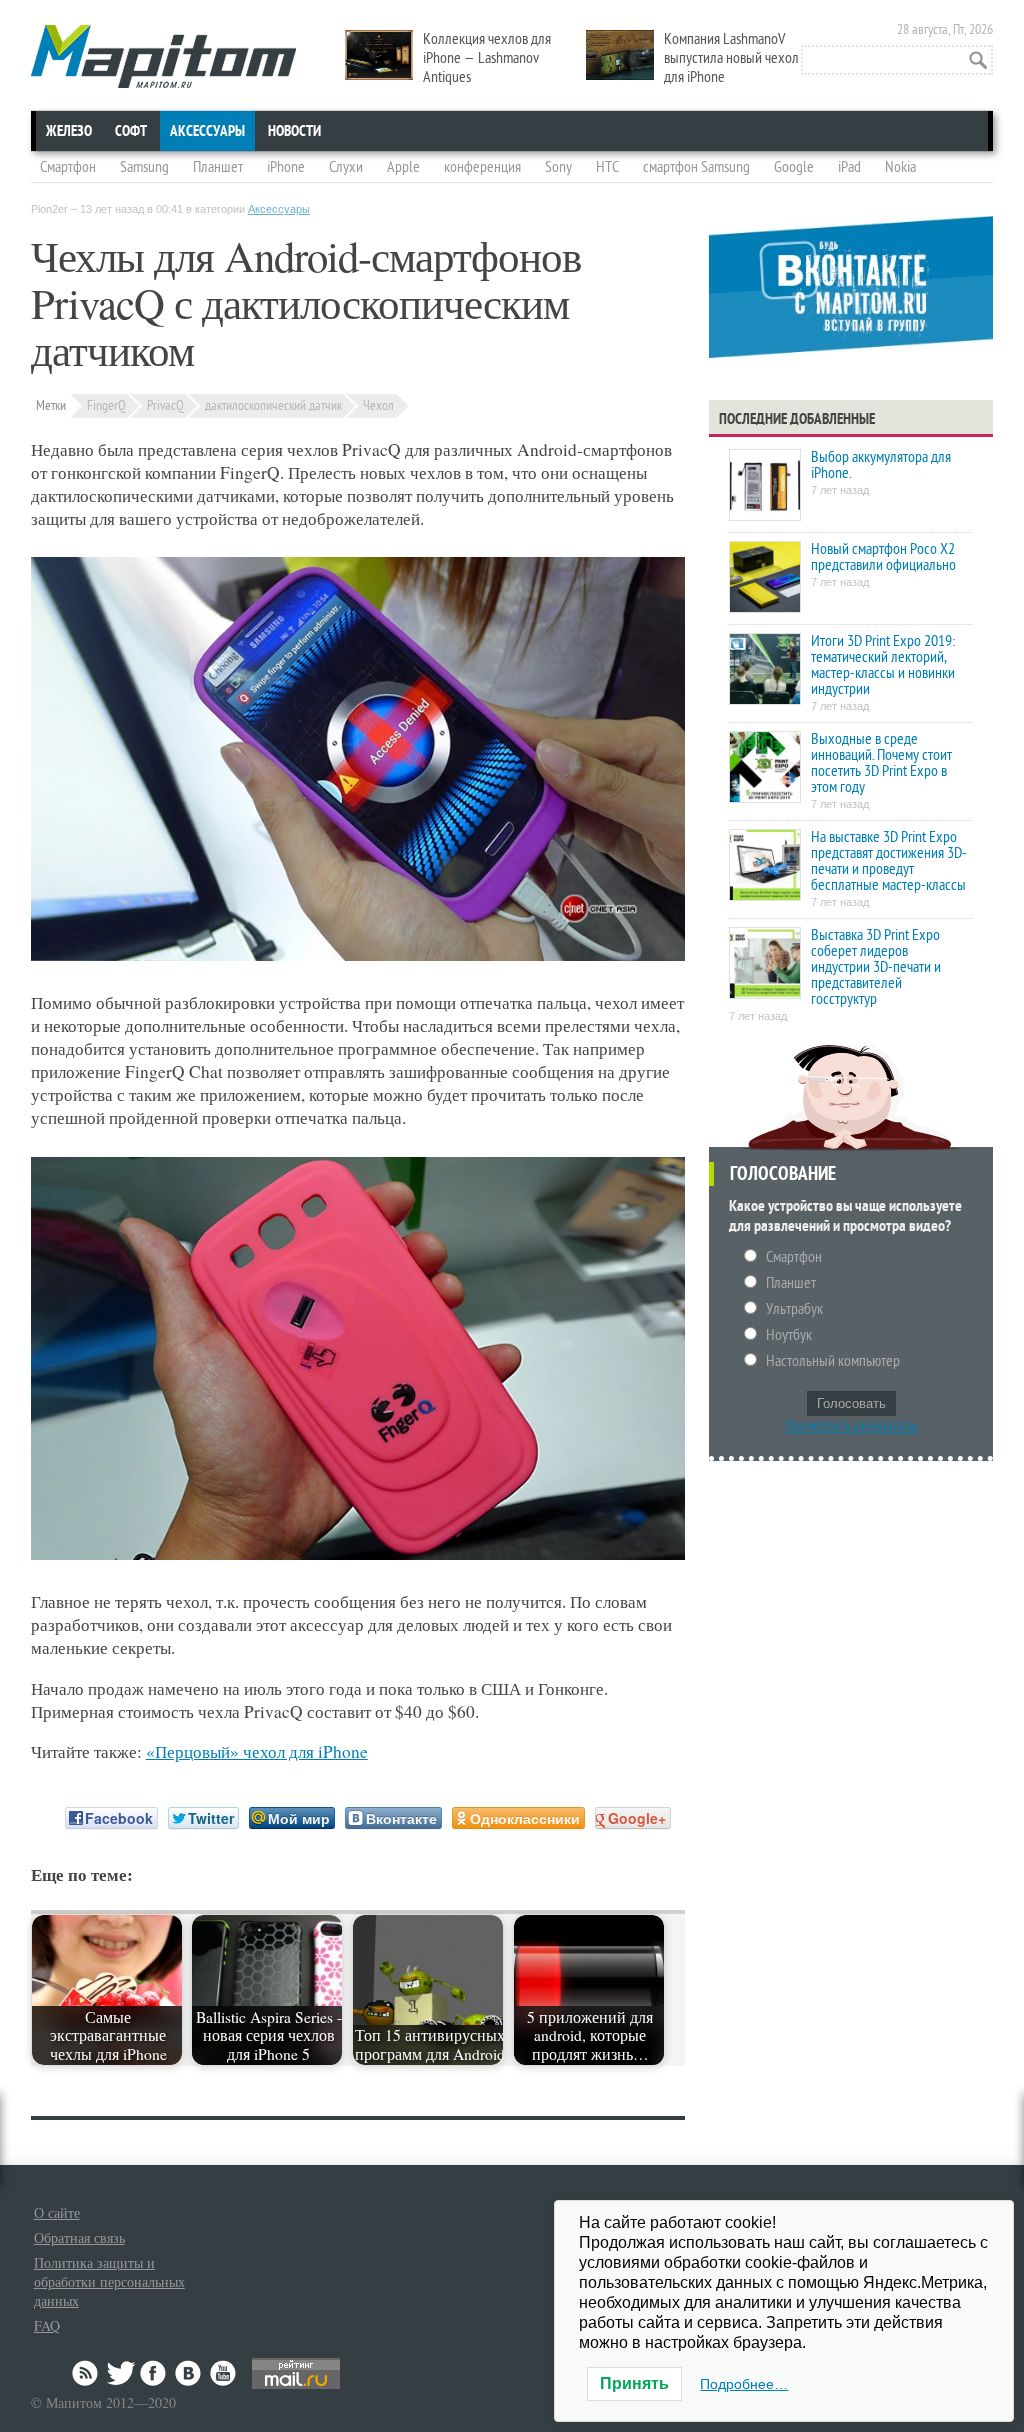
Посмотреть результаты (851, 1426)
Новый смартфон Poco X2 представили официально (883, 557)
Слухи (346, 167)
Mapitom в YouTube (223, 2373)
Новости (294, 131)
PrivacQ (165, 405)
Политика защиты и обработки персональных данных (109, 2281)
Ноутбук (789, 1335)
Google (794, 167)
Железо (69, 131)
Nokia (900, 167)
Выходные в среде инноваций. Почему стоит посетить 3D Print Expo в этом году (881, 763)
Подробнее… (744, 2384)
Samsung (144, 167)
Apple (403, 167)
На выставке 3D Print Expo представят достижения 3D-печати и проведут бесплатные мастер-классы (889, 861)
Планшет (218, 167)
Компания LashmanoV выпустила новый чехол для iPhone (731, 58)
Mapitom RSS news (87, 2373)
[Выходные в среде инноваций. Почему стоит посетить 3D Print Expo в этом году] (765, 768)
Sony (558, 167)
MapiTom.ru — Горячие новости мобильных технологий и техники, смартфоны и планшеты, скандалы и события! (163, 56)
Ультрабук (794, 1309)
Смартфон (68, 167)
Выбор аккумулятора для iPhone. (881, 465)
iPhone (286, 167)
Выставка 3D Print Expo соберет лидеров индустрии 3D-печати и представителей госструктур (876, 967)
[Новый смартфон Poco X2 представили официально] (765, 578)
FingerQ (106, 405)
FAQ (47, 2325)
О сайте (57, 2212)
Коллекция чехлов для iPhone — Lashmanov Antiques (487, 58)
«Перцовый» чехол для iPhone (257, 1751)
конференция (482, 167)
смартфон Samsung (696, 167)
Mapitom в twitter (121, 2373)
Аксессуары (207, 131)
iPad (849, 167)
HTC (607, 167)
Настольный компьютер (833, 1361)
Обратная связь (79, 2237)
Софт (131, 131)
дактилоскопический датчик (273, 405)
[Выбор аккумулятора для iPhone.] (765, 486)
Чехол (378, 405)
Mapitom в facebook (155, 2373)
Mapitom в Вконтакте (189, 2373)
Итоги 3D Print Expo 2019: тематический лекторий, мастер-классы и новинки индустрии (883, 665)
